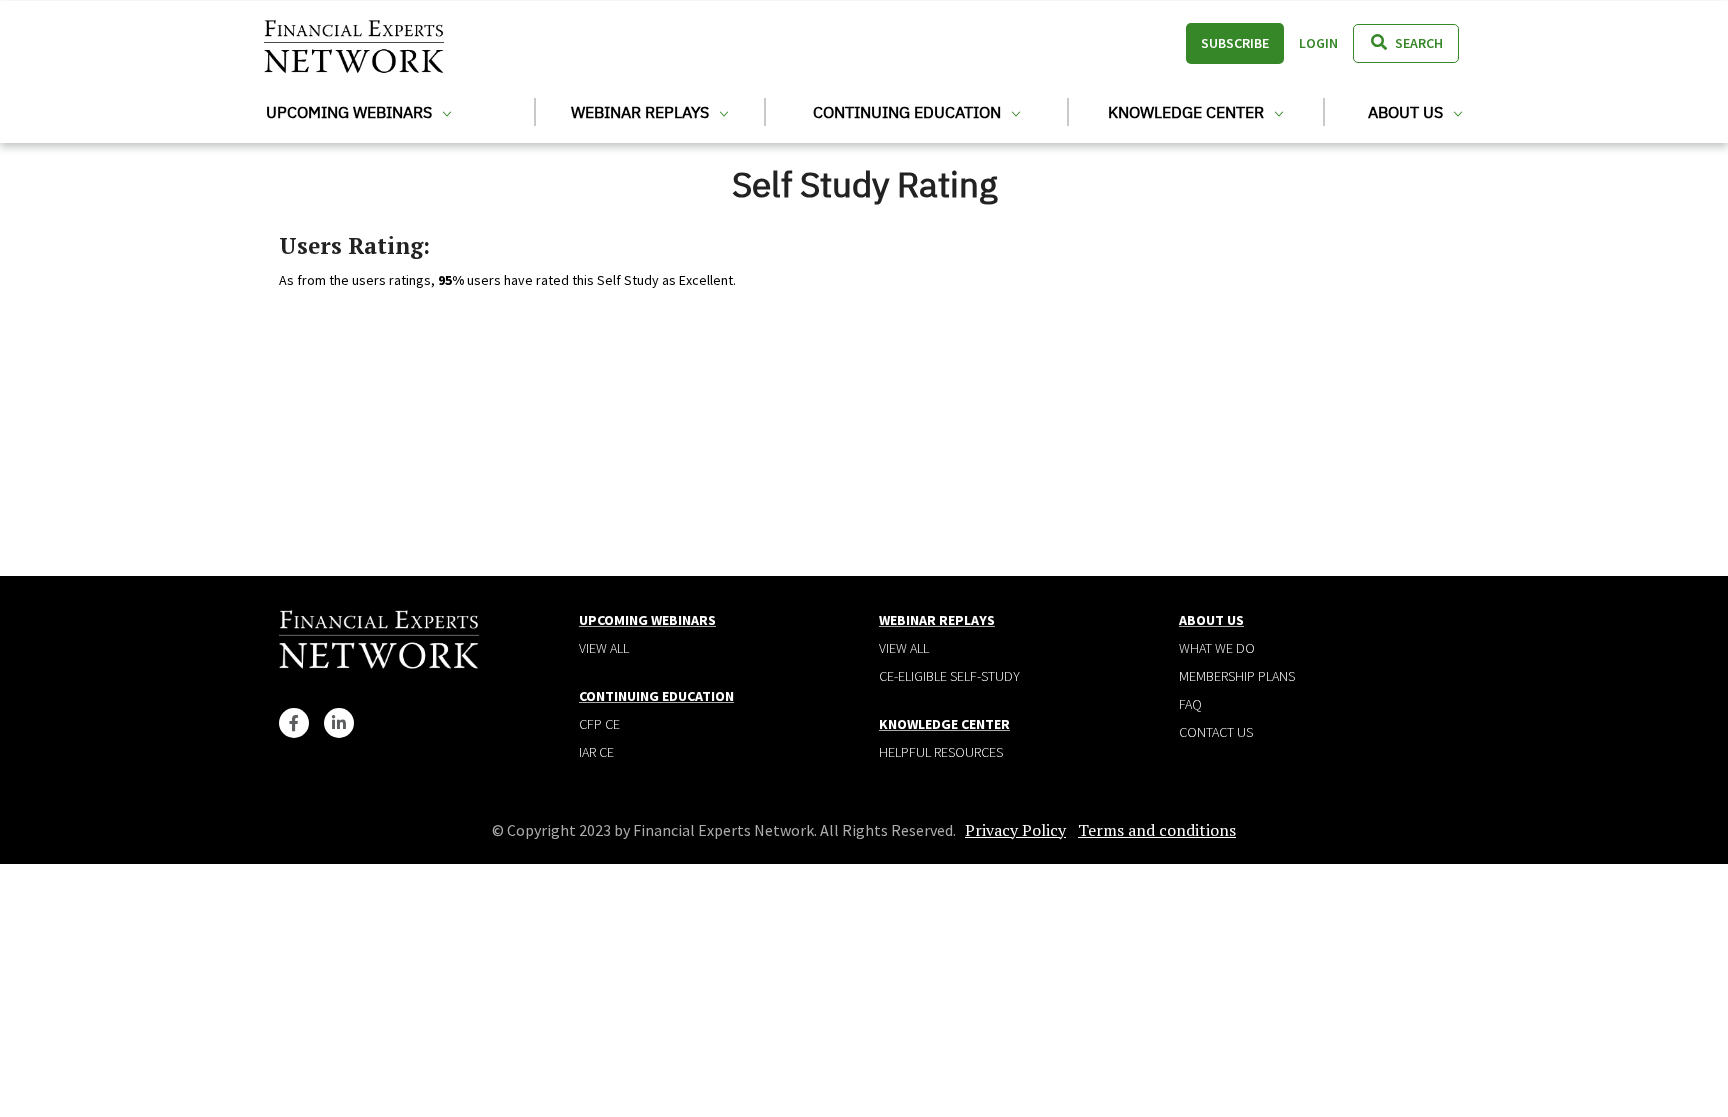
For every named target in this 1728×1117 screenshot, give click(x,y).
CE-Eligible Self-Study (949, 676)
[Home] (354, 43)
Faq (1190, 704)
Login (1318, 43)
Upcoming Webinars (351, 112)
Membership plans (1237, 676)
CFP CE (599, 724)
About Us (1407, 112)
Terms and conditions (1157, 830)
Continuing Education (909, 112)
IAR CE (596, 752)
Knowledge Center (1188, 112)
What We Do (1217, 648)
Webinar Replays (642, 112)
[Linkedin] (339, 723)
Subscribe (1235, 43)
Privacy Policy (1015, 830)
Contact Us (1216, 732)
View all (604, 648)
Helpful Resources (941, 752)
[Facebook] (294, 723)
